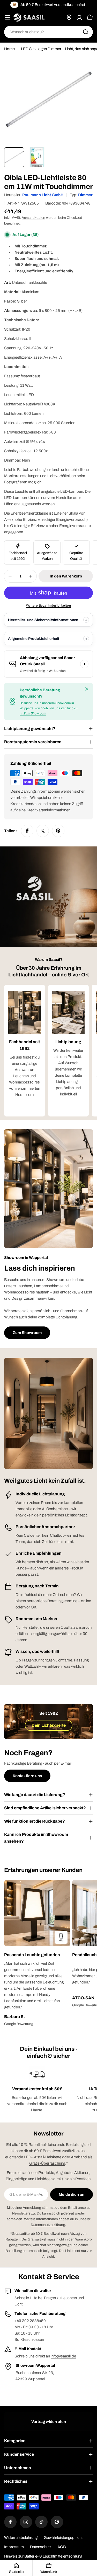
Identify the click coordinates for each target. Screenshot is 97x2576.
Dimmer (85, 195)
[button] (37, 1955)
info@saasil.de (63, 2356)
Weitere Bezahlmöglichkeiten (49, 606)
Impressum (14, 2547)
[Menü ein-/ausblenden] (7, 17)
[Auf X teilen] (43, 831)
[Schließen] (87, 689)
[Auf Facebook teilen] (27, 831)
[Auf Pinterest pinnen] (58, 831)
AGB (62, 2547)
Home (9, 49)
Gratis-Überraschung (47, 2163)
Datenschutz (41, 2547)
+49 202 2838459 (30, 2321)
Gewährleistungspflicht (63, 2538)
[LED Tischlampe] (61, 1937)
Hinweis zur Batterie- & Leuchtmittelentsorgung (43, 2556)
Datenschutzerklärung (48, 2225)
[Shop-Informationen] (84, 664)
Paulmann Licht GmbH (43, 195)
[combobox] (48, 32)
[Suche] (86, 32)
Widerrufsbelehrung (21, 2538)
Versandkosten (34, 218)
